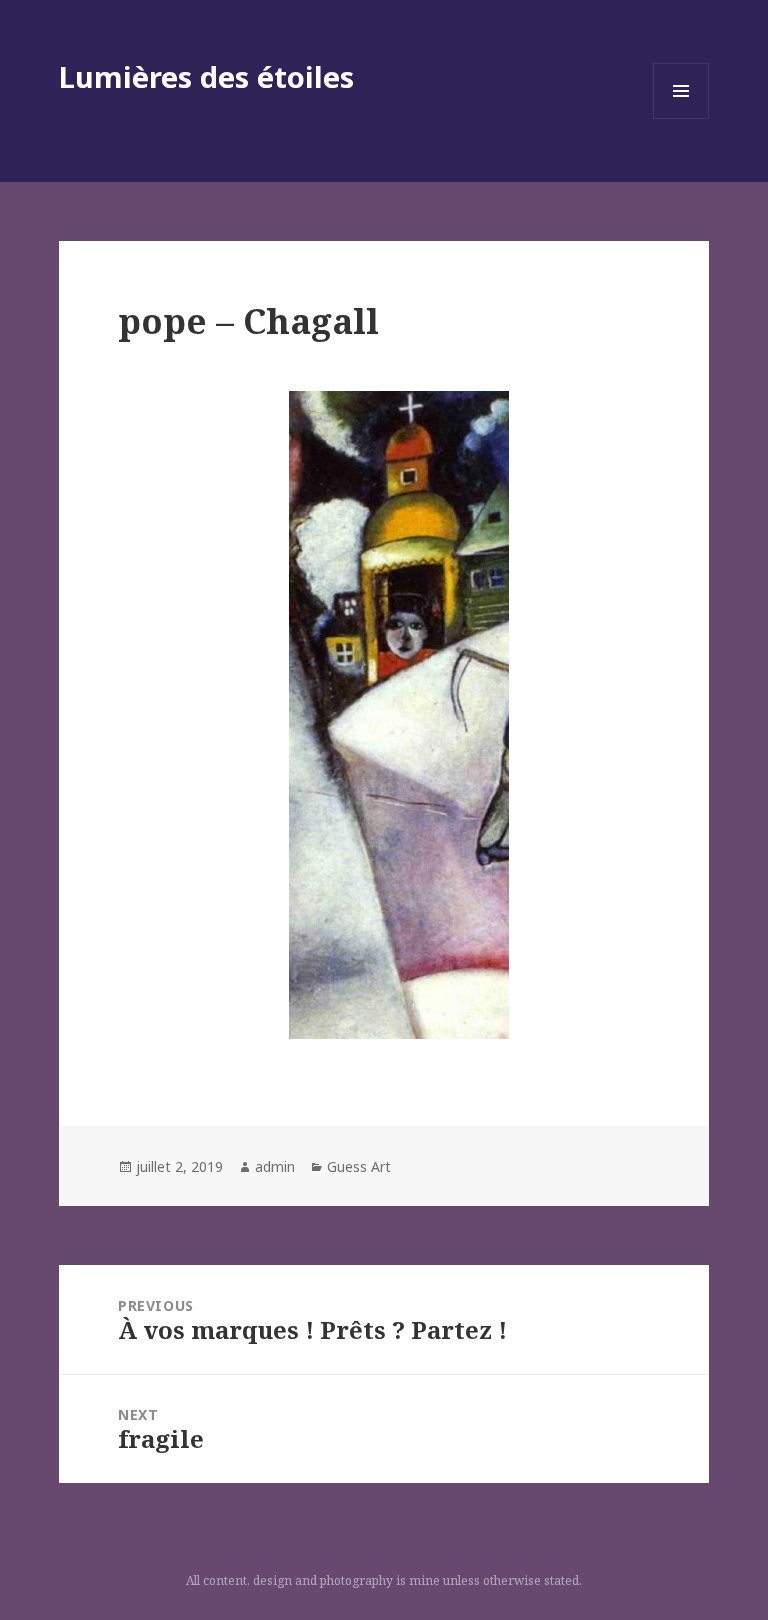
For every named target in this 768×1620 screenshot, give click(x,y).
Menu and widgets (681, 118)
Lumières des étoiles (206, 76)
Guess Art (359, 1166)
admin (275, 1166)
